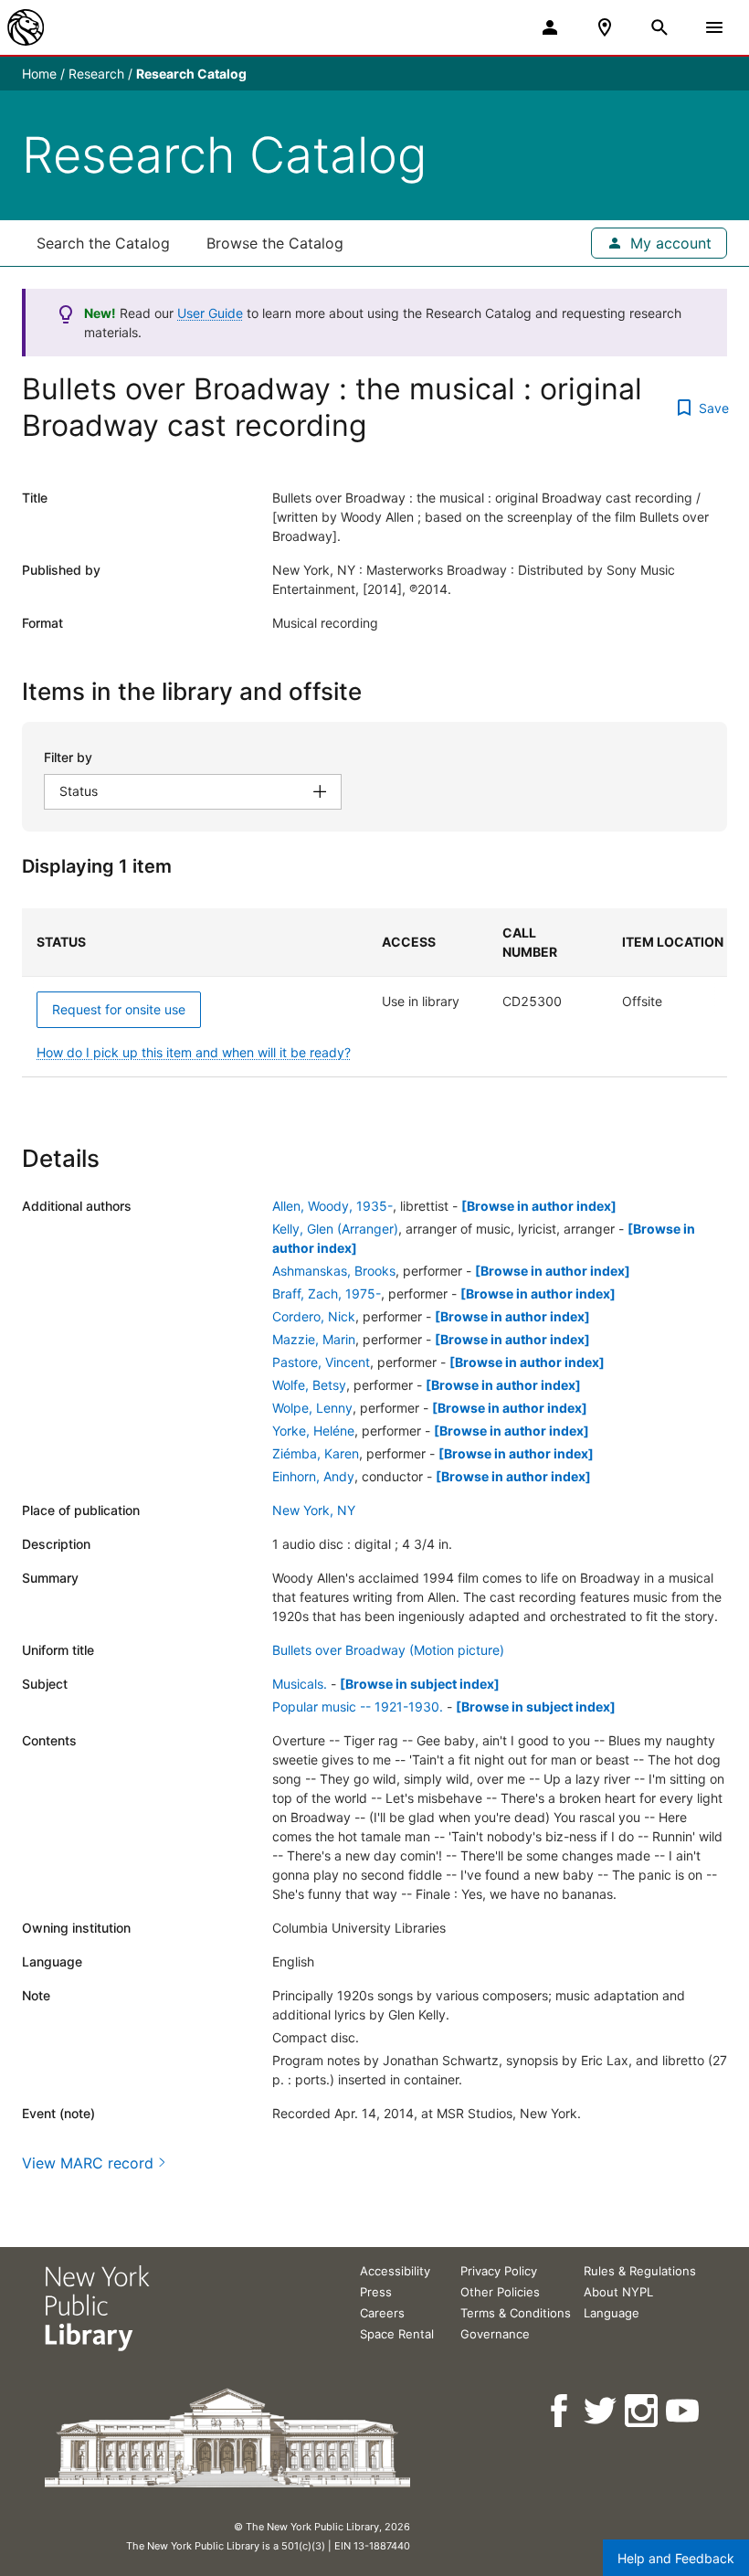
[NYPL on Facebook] (560, 2411)
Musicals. (300, 1684)
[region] (374, 993)
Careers (382, 2313)
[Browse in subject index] (420, 1684)
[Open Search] (659, 27)
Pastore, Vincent (321, 1362)
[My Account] (550, 27)
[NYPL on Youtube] (684, 2411)
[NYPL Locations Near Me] (605, 27)
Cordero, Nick (314, 1316)
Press (376, 2292)
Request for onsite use (119, 1009)
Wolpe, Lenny (312, 1408)
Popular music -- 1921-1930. (358, 1707)
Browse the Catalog (275, 243)
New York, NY (314, 1510)
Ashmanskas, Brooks (334, 1271)
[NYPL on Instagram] (643, 2411)
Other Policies (500, 2292)
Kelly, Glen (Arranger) (335, 1229)
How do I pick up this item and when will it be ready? (194, 1052)
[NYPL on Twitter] (601, 2411)
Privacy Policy (499, 2271)
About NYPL (618, 2292)
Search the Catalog (103, 243)
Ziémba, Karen (316, 1453)
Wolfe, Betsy (309, 1385)
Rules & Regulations (640, 2271)
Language (612, 2313)
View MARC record (88, 2163)
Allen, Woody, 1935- (332, 1206)
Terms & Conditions (516, 2313)
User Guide (210, 313)
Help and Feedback (676, 2558)
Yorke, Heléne (313, 1431)
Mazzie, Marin (314, 1339)
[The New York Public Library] (26, 27)
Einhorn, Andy (313, 1476)
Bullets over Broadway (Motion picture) (388, 1650)
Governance (495, 2334)
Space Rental (397, 2334)
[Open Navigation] (714, 27)
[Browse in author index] (539, 1206)
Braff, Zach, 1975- (327, 1293)
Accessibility (395, 2271)
